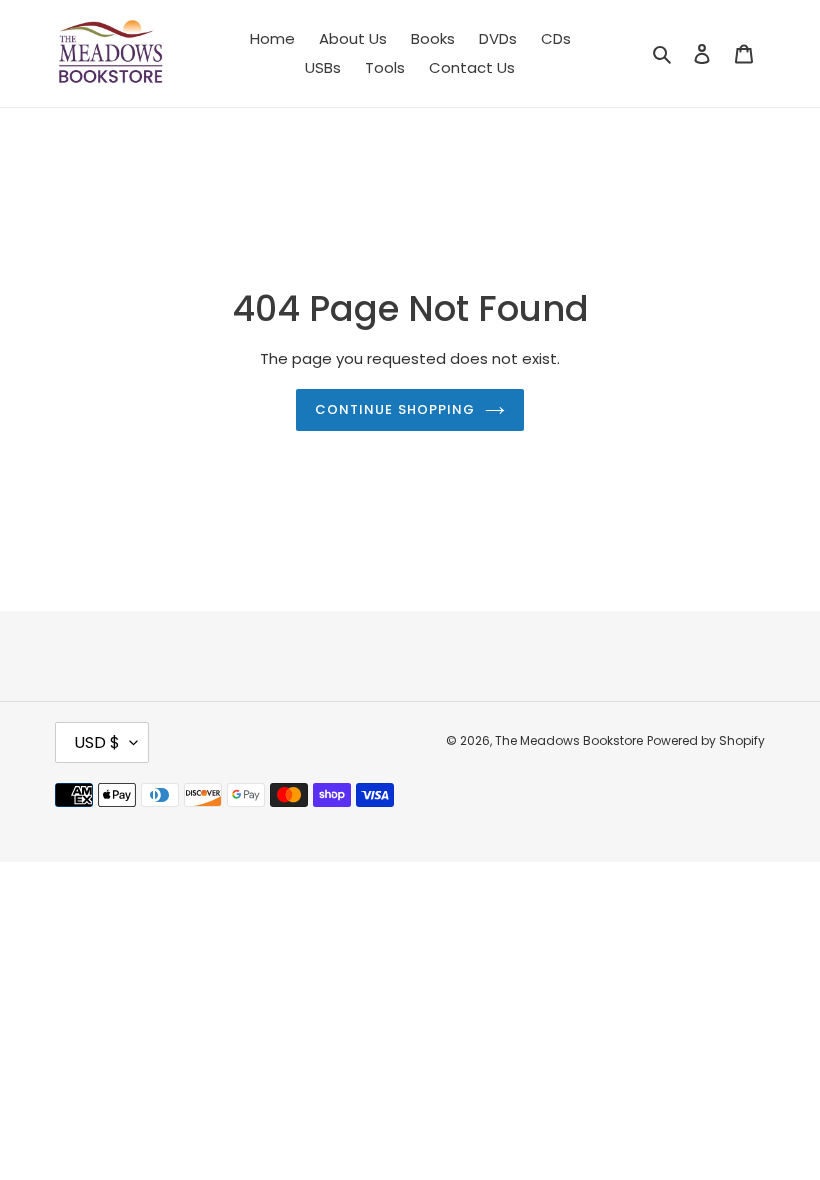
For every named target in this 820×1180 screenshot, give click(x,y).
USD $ (97, 742)
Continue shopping (395, 409)
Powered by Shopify (706, 740)
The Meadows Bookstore (569, 740)
